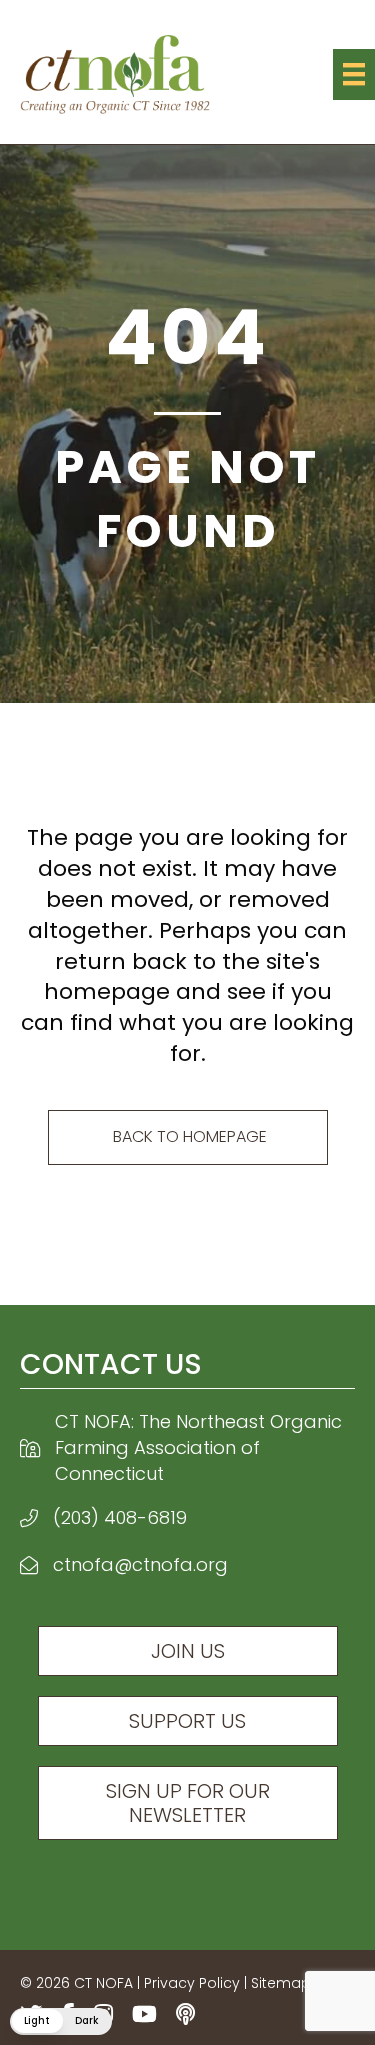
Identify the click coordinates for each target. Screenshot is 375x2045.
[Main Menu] (354, 74)
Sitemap (281, 1983)
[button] (61, 2021)
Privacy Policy (192, 1983)
